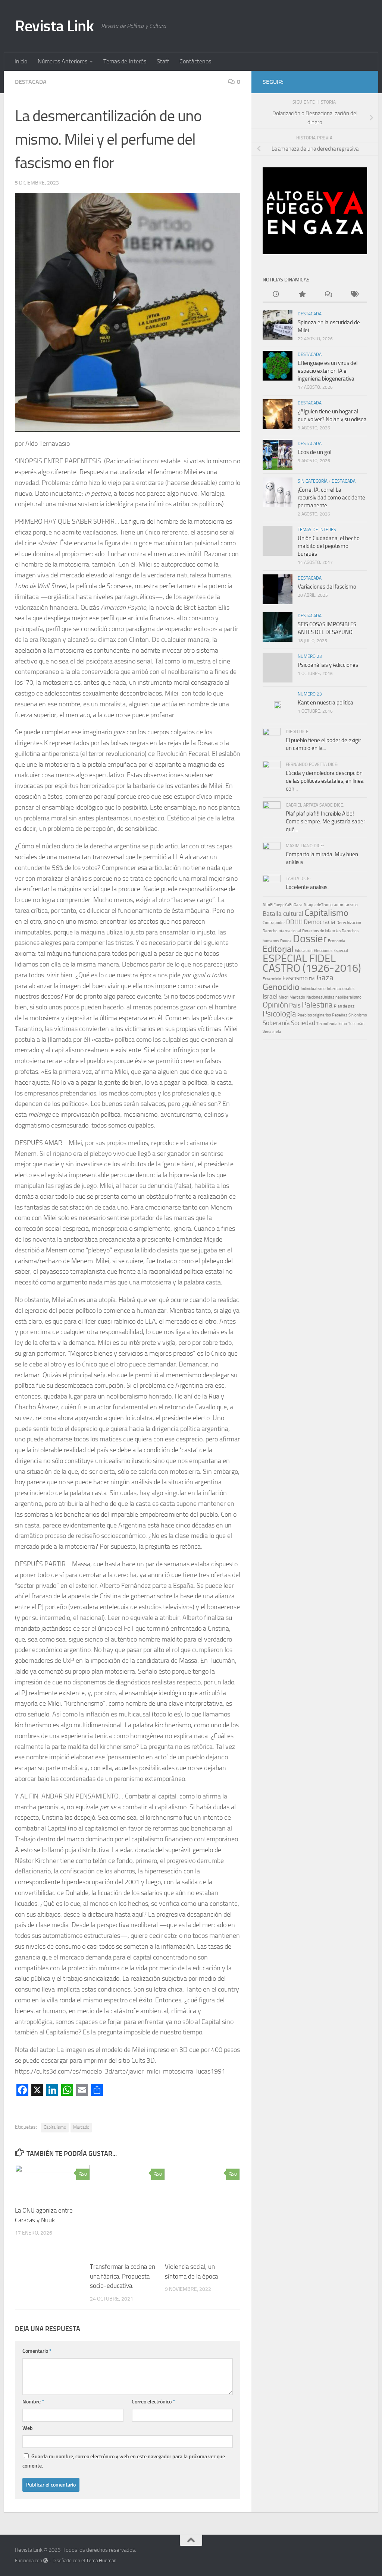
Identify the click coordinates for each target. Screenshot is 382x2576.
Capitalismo (55, 2127)
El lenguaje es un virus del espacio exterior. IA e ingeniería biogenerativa (328, 371)
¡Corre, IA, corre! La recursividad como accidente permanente (331, 498)
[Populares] (302, 295)
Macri (284, 997)
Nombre (33, 2402)
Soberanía (276, 1023)
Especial (341, 951)
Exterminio (272, 979)
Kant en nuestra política (325, 703)
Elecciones (323, 951)
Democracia (320, 922)
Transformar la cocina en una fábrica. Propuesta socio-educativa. (123, 2276)
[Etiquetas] (354, 295)
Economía (336, 941)
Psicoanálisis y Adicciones (328, 665)
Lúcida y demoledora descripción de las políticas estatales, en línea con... (325, 781)
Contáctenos (195, 61)
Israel (270, 996)
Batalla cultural (283, 914)
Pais (295, 1005)
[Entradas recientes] (276, 295)
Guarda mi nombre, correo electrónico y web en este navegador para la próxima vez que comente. (124, 2461)
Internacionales (341, 989)
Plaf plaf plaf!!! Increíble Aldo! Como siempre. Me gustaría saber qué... (325, 822)
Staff (163, 61)
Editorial (278, 949)
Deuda (286, 941)
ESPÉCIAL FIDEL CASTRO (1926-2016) (312, 963)
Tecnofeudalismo (332, 1024)
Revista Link (54, 26)
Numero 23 (310, 656)
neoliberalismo (348, 997)
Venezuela (272, 1032)
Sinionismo (358, 1015)
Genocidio (281, 987)
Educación (304, 951)
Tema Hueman (101, 2561)
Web (28, 2428)
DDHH (294, 922)
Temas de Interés (125, 61)
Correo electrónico (153, 2402)
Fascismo (295, 978)
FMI (312, 979)
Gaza (325, 978)
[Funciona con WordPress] (46, 2561)
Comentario (37, 2351)
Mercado (81, 2127)
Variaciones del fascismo (327, 587)
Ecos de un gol (314, 452)
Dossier (310, 939)
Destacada (31, 82)
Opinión (275, 1005)
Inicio (21, 61)
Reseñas (340, 1015)
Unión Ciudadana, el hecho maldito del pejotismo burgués (329, 546)
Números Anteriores (62, 61)
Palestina (317, 1005)
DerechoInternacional (282, 931)
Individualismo (313, 989)
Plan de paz (344, 1006)
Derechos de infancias (321, 931)
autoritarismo (346, 905)
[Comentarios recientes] (328, 295)
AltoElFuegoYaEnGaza (283, 905)
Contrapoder (274, 923)
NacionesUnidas (320, 997)
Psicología (279, 1014)
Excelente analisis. (307, 887)
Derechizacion (349, 923)
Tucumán (356, 1024)
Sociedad (303, 1023)
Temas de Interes (317, 530)
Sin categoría (313, 481)
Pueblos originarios (314, 1015)
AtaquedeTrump (318, 905)
